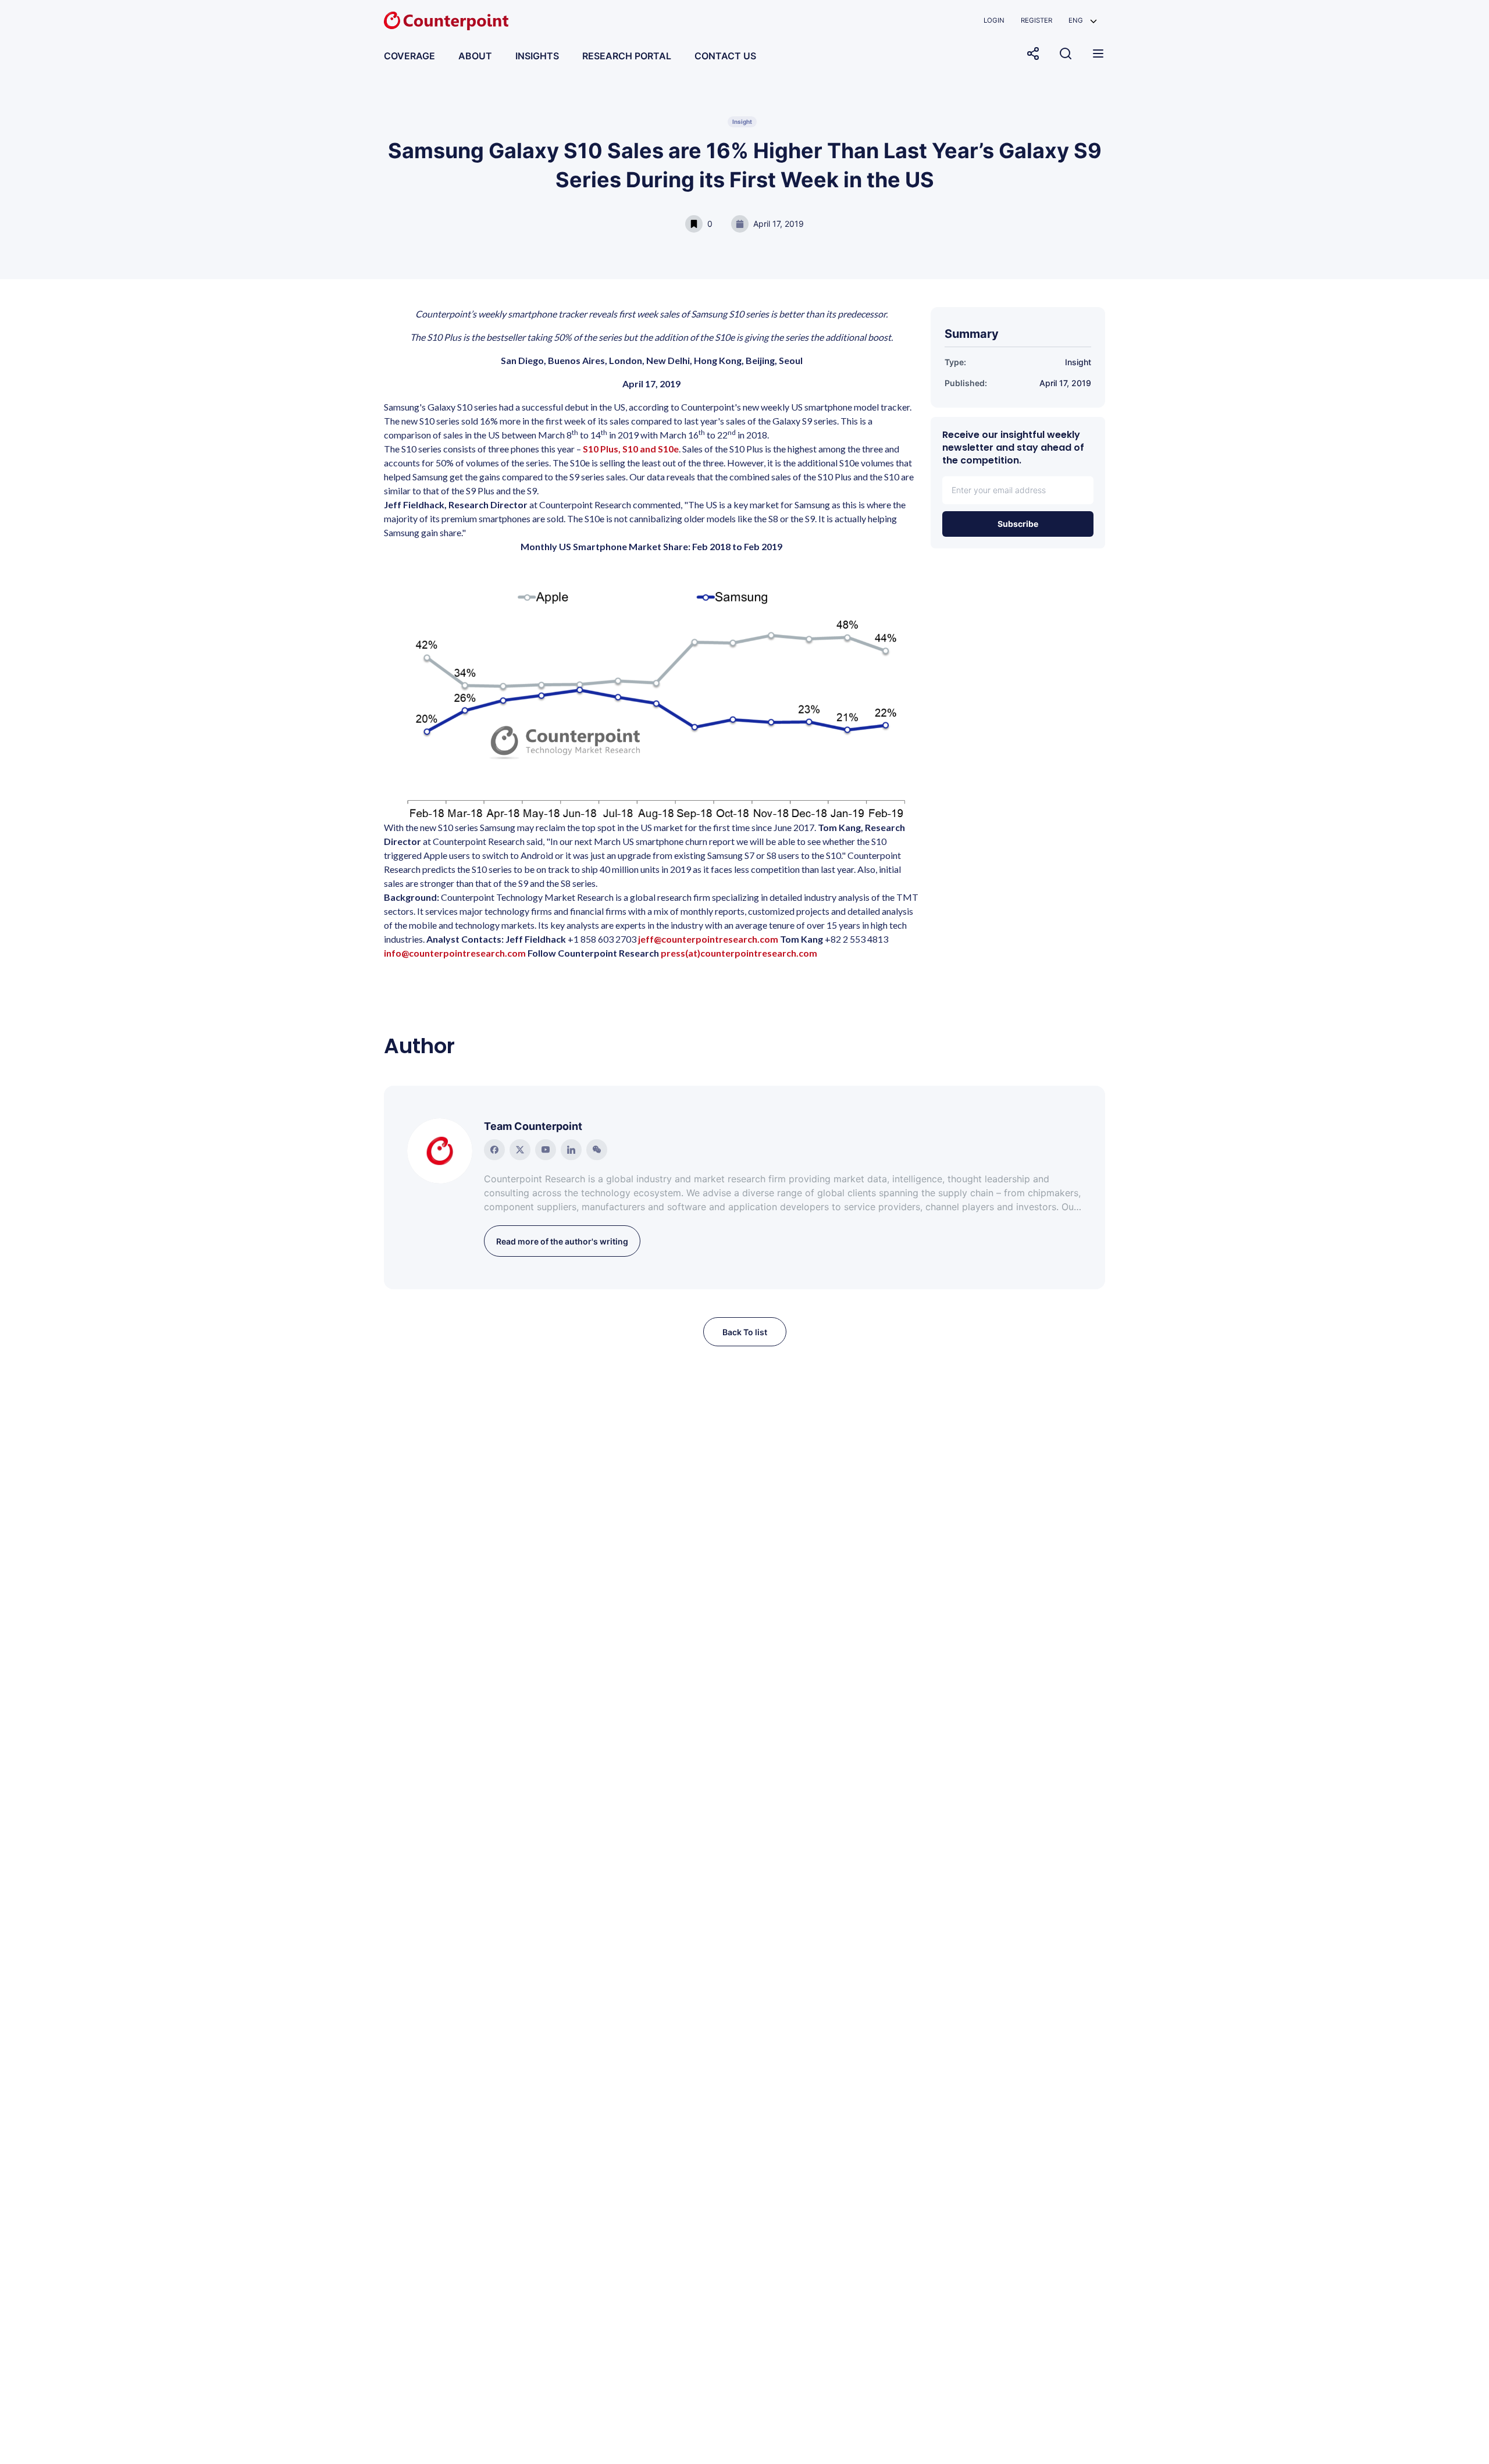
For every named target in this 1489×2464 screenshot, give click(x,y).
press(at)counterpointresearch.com (739, 953)
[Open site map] (1098, 54)
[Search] (1066, 54)
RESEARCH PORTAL (627, 56)
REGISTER (1036, 20)
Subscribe (1018, 524)
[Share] (1033, 54)
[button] (1083, 21)
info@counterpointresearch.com (455, 953)
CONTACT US (725, 56)
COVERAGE (409, 56)
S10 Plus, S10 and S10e (631, 449)
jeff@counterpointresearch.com (708, 939)
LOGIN (994, 20)
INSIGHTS (537, 56)
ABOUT (475, 56)
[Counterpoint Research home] (446, 21)
